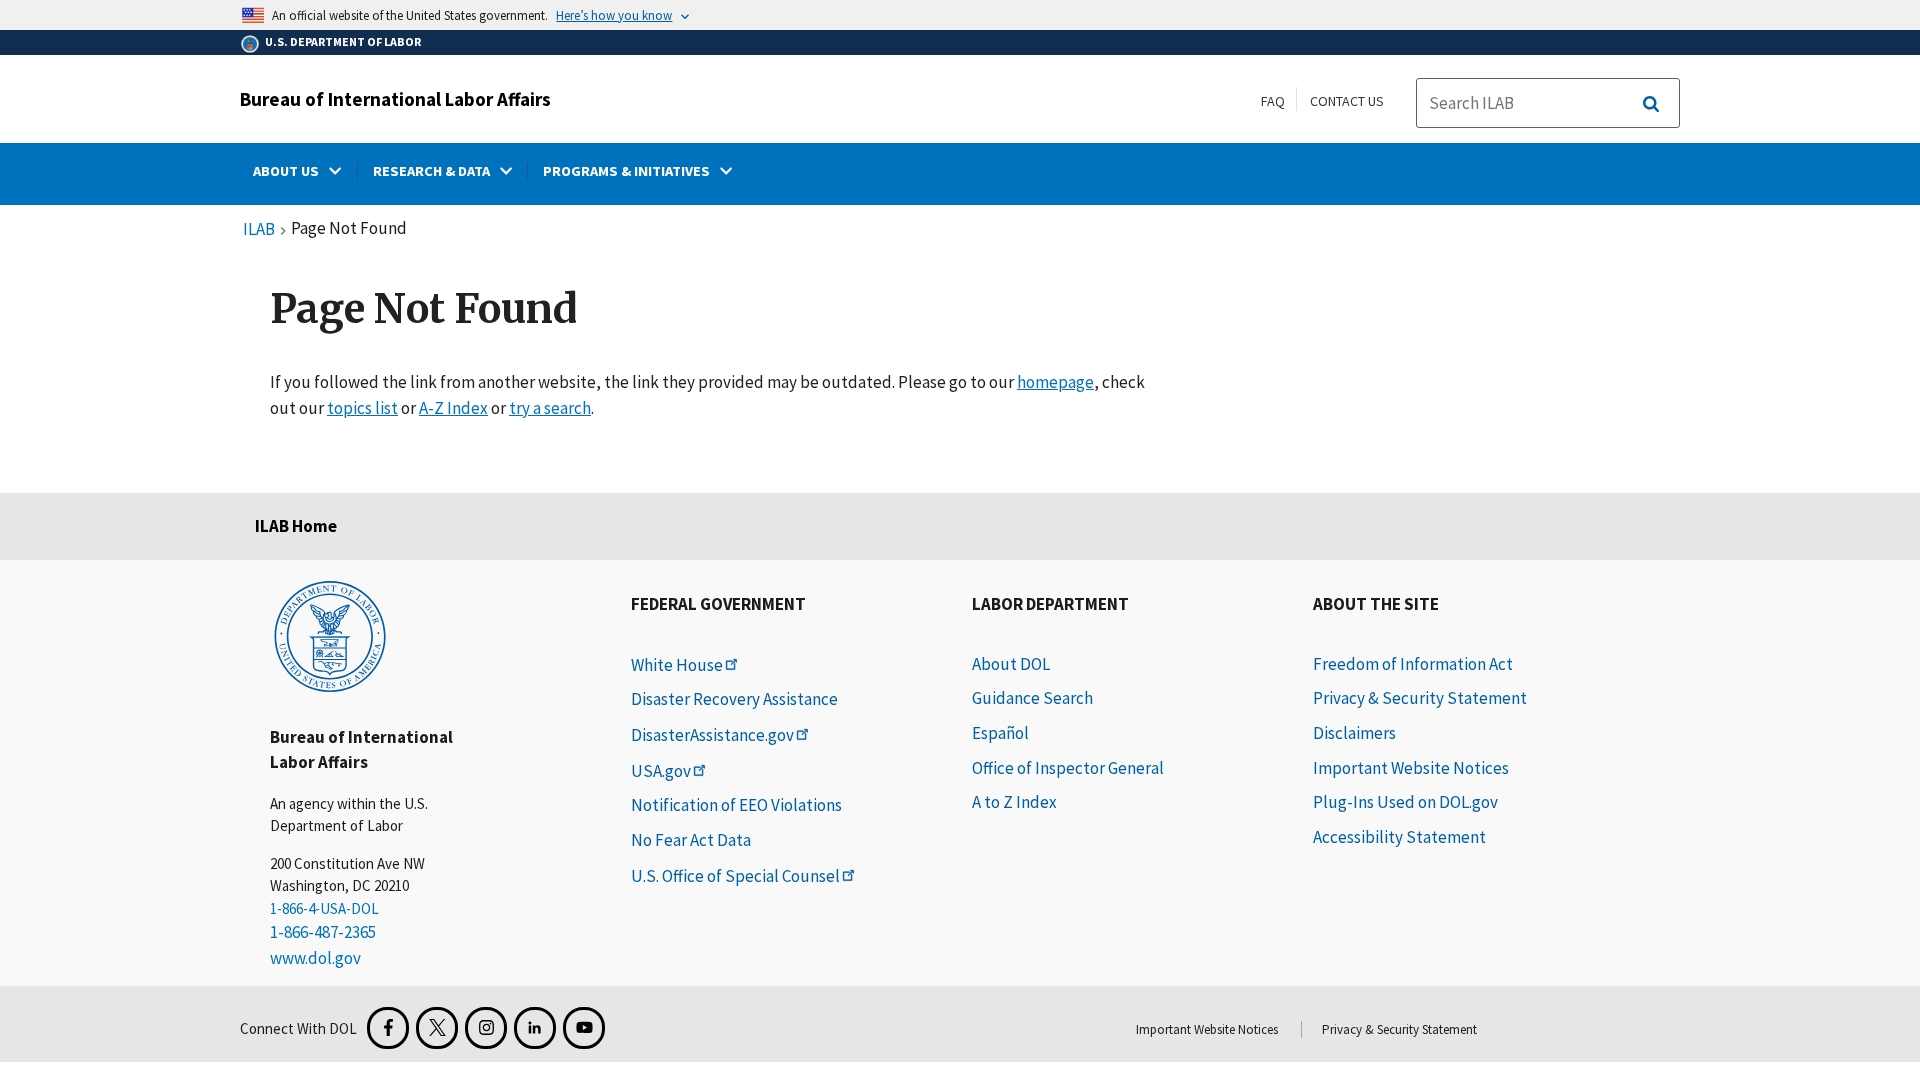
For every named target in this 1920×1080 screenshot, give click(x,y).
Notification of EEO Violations (736, 805)
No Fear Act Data (691, 840)
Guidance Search (1032, 698)
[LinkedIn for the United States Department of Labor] (535, 1028)
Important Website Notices (1411, 768)
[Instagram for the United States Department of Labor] (486, 1028)
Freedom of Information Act (1413, 664)
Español (1000, 733)
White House (677, 665)
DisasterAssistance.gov (712, 735)
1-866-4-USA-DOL (324, 908)
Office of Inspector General (1068, 768)
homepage (1055, 382)
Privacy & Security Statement (1420, 698)
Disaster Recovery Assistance (734, 699)
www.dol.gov (315, 958)
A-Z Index (453, 408)
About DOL (1011, 664)
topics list (362, 408)
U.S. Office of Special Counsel (735, 876)
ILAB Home (296, 526)
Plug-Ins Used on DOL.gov (1405, 802)
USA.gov (661, 771)
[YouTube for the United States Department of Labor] (584, 1028)
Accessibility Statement (1399, 837)
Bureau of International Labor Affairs (395, 99)
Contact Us (1347, 101)
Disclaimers (1354, 733)
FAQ (1273, 101)
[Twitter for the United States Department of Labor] (437, 1028)
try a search (550, 408)
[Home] (330, 635)
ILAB (259, 230)
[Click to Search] (1651, 104)
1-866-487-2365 (323, 932)
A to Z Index (1014, 802)
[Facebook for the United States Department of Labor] (388, 1028)
